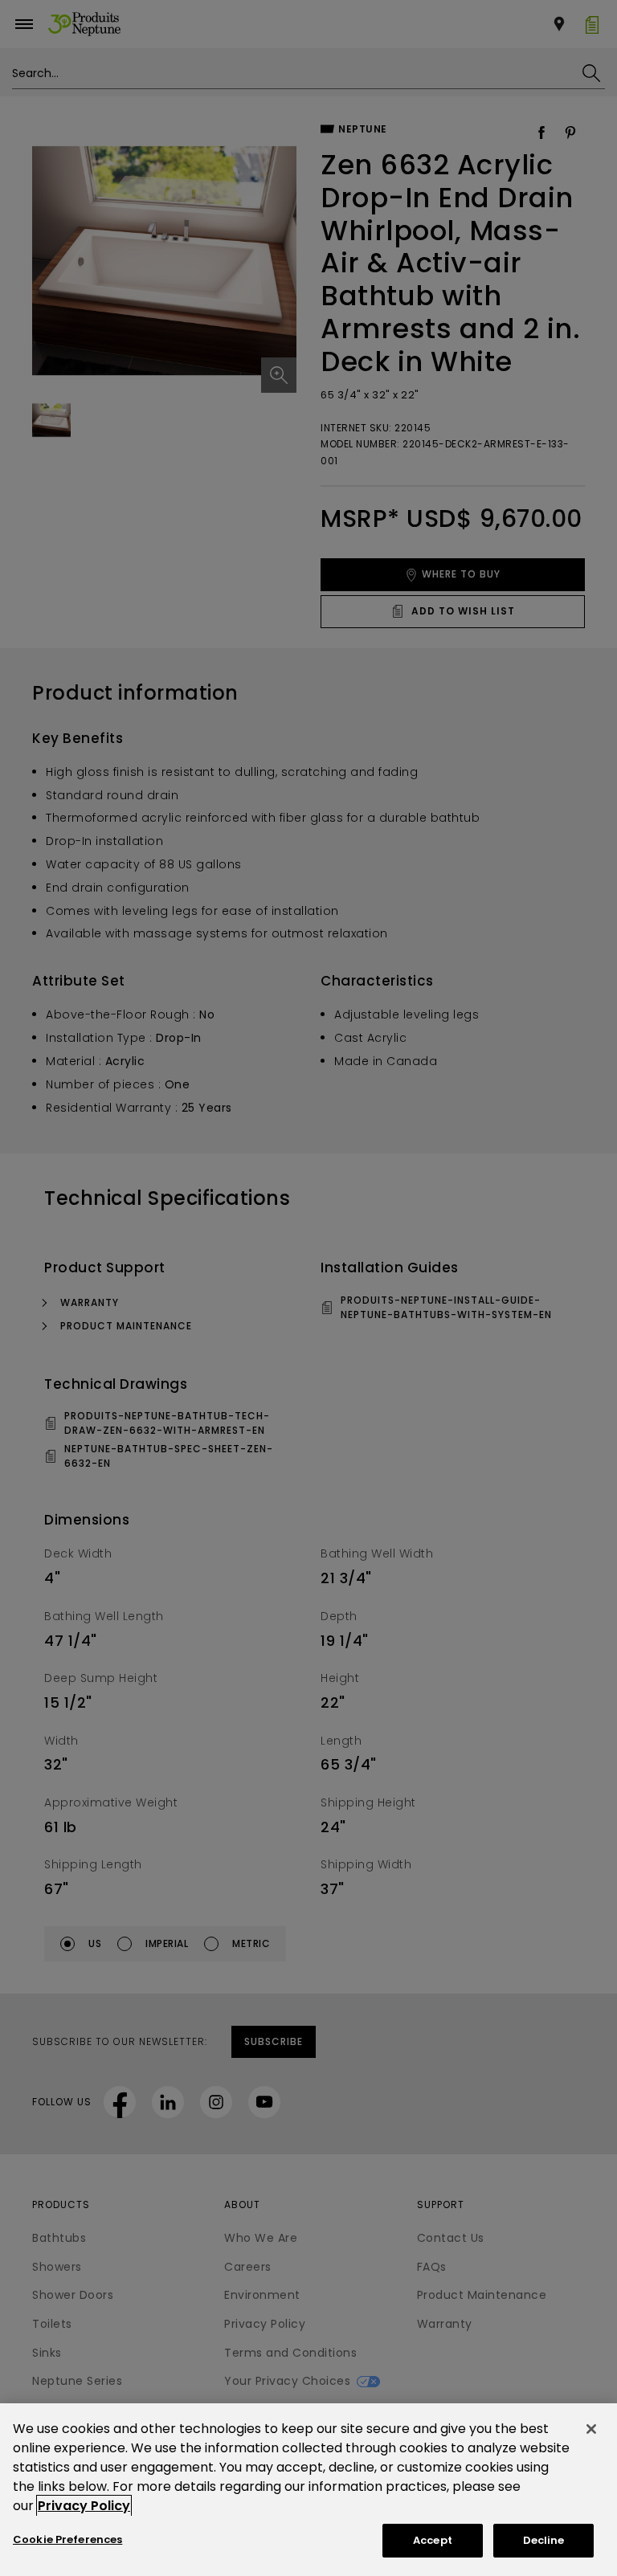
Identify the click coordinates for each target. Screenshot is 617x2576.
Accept (433, 2540)
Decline (544, 2540)
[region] (308, 2490)
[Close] (591, 2429)
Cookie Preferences (67, 2539)
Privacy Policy (84, 2506)
